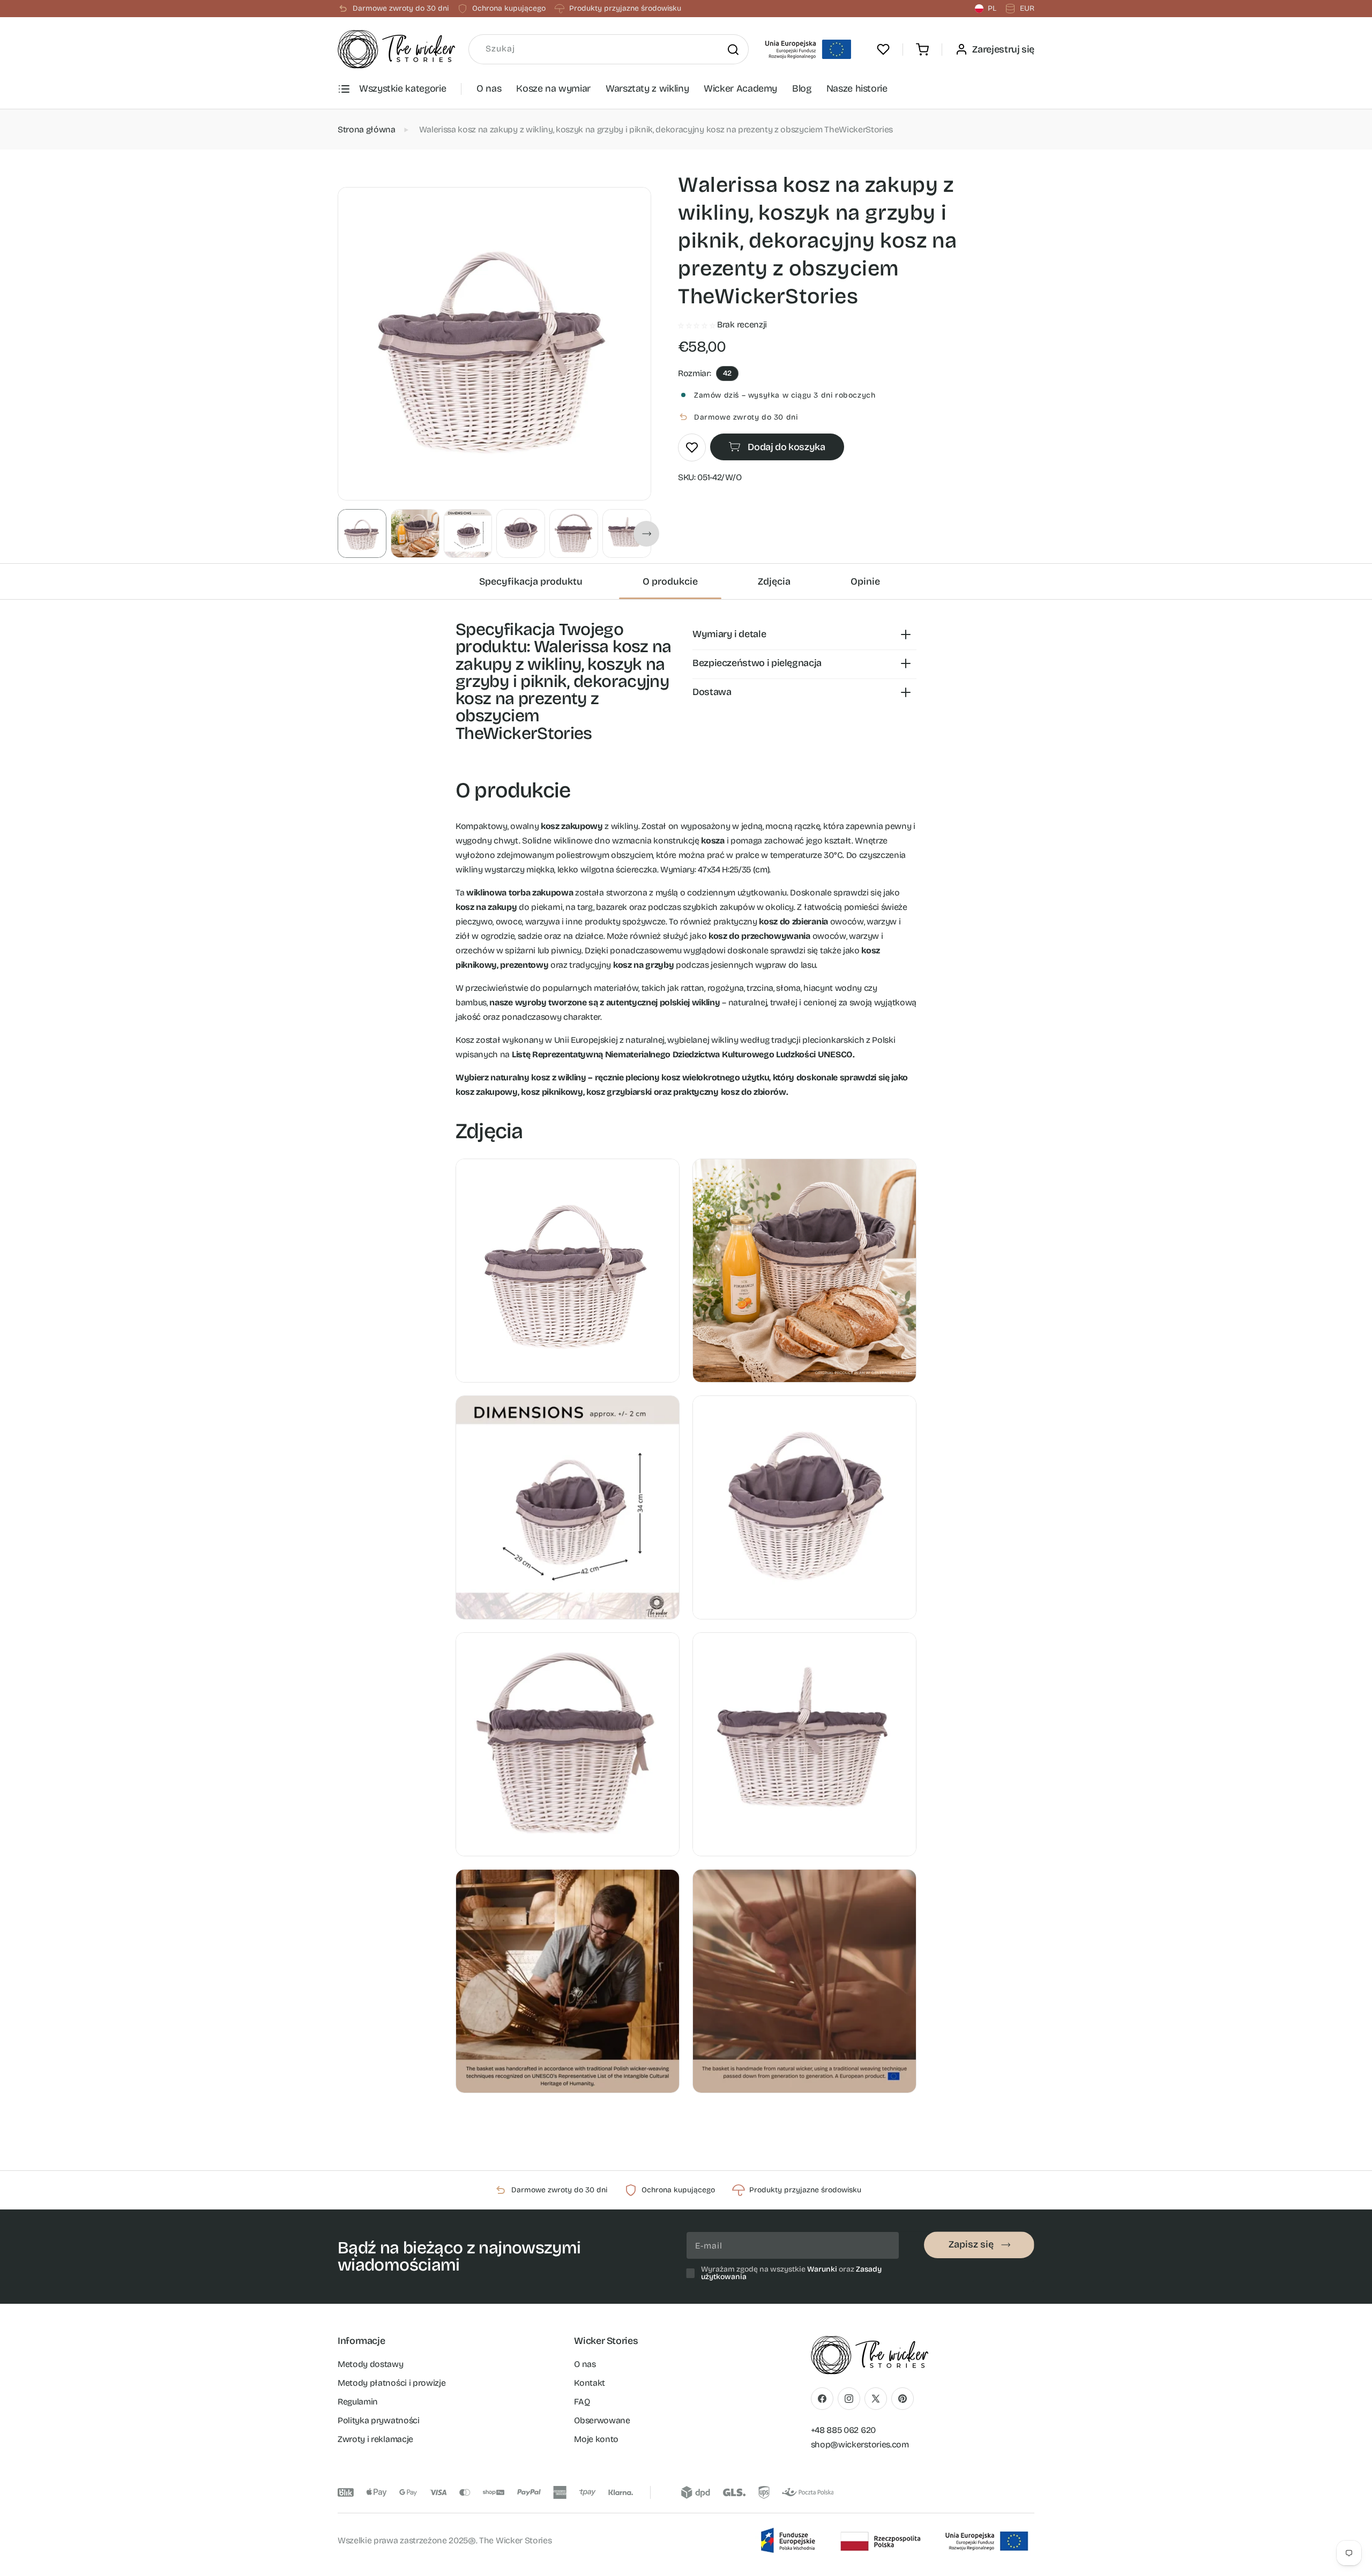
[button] (922, 49)
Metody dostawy (371, 2364)
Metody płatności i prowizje (392, 2383)
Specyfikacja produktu (531, 581)
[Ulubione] (883, 49)
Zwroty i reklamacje (375, 2439)
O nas (489, 88)
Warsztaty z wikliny (647, 88)
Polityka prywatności (379, 2420)
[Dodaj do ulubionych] (692, 447)
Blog (802, 88)
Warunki (822, 2269)
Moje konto (596, 2439)
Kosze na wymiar (553, 88)
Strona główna (367, 129)
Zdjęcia (774, 581)
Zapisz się (971, 2244)
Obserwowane (602, 2420)
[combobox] (609, 49)
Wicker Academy (740, 88)
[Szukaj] (733, 49)
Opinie (865, 581)
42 (727, 373)
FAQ (582, 2402)
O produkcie (670, 581)
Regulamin (358, 2402)
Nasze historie (857, 88)
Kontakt (590, 2383)
